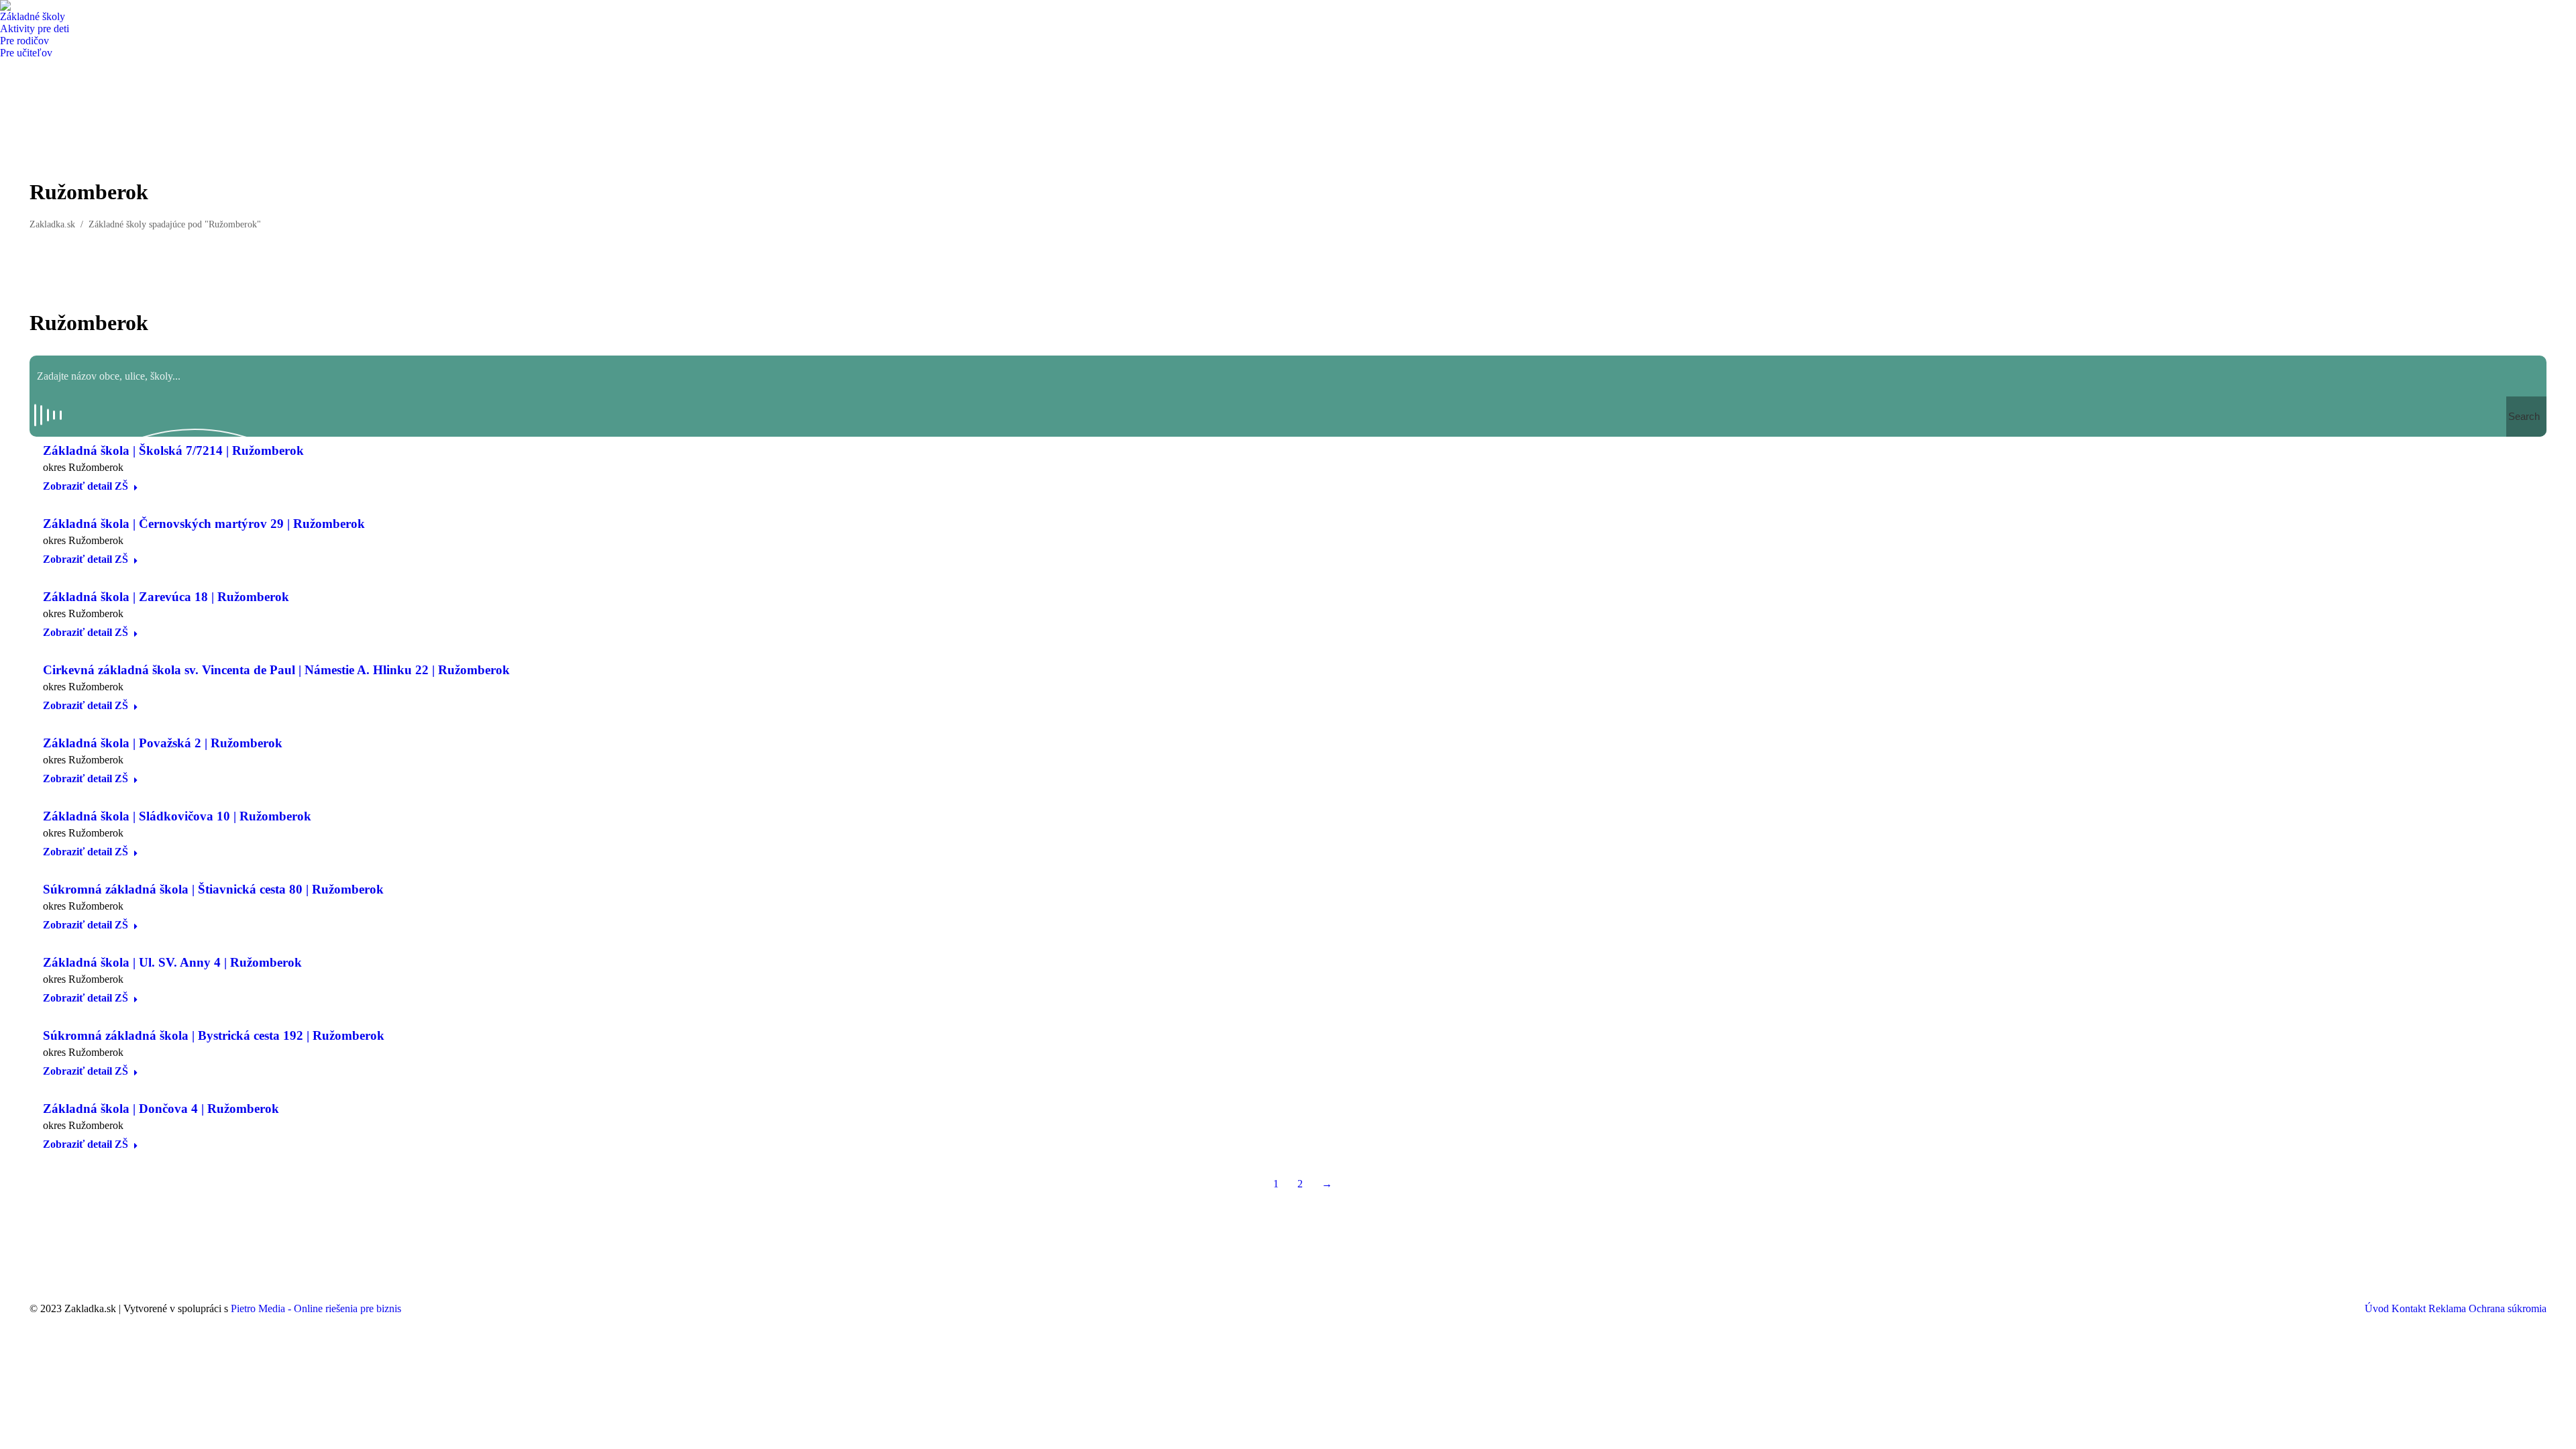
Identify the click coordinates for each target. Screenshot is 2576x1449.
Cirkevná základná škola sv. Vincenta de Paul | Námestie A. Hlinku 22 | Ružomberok (276, 670)
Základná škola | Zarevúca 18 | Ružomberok (166, 597)
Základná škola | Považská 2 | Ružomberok (163, 743)
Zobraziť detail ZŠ (86, 486)
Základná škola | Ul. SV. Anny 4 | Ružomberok (172, 962)
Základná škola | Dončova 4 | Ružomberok (161, 1109)
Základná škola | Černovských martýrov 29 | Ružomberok (204, 524)
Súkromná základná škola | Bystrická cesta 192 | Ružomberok (214, 1035)
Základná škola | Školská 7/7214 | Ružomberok (173, 450)
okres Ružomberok (83, 467)
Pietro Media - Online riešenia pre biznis (316, 1308)
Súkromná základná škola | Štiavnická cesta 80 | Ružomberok (213, 889)
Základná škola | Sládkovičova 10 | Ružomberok (177, 816)
